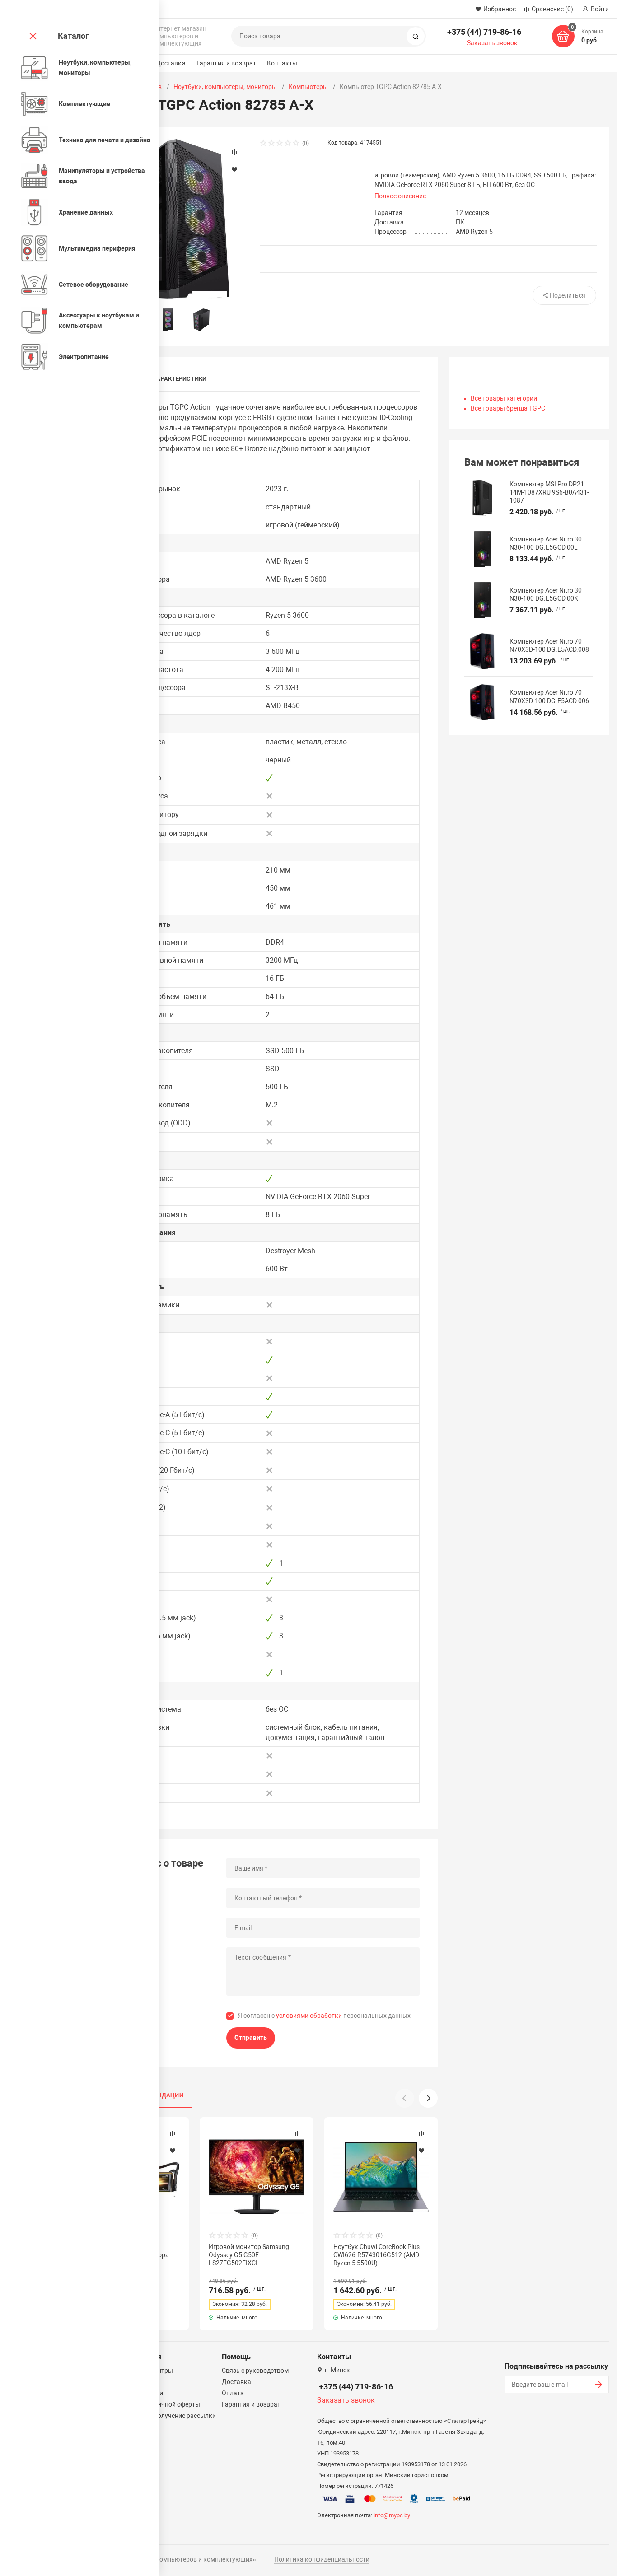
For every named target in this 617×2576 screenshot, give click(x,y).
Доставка (171, 63)
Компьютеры (308, 87)
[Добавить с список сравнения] (173, 2133)
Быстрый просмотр (257, 2177)
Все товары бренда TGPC (508, 408)
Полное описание (400, 196)
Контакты (282, 63)
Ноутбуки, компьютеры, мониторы (225, 87)
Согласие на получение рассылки (166, 2416)
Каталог (73, 36)
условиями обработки (309, 2016)
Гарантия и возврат (227, 63)
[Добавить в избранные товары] (173, 2150)
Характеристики (180, 379)
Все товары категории (504, 398)
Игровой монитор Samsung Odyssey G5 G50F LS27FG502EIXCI (249, 2255)
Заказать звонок (492, 43)
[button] (428, 2098)
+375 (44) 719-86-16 (484, 32)
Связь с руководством (255, 2371)
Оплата (233, 2393)
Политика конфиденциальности (322, 2559)
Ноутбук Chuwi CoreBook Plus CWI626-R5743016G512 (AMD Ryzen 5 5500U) (376, 2255)
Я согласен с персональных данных (324, 2016)
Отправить (251, 2038)
